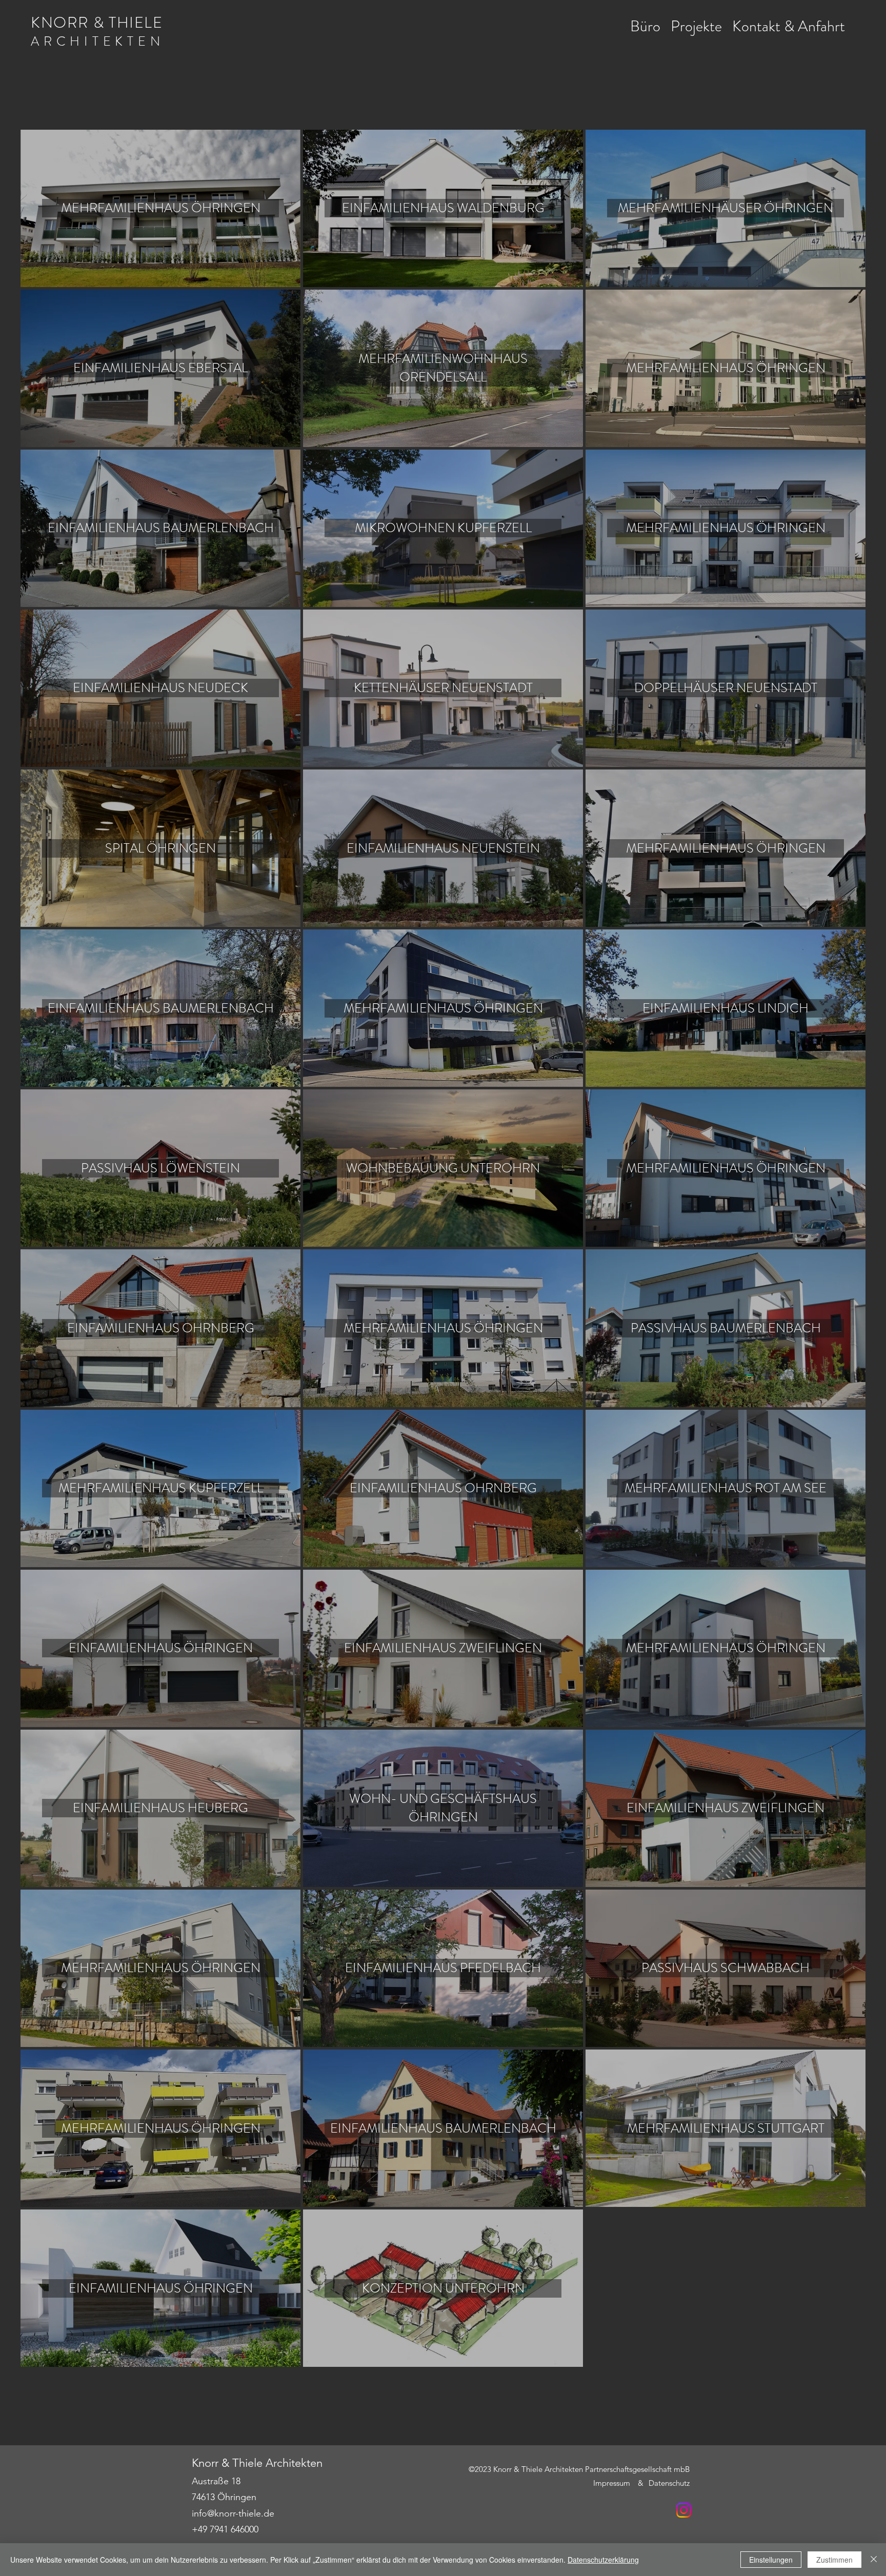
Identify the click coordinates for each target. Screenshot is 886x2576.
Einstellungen (771, 2560)
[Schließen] (874, 2560)
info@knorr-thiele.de (233, 2513)
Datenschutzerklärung (603, 2560)
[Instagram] (684, 2510)
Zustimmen (834, 2560)
